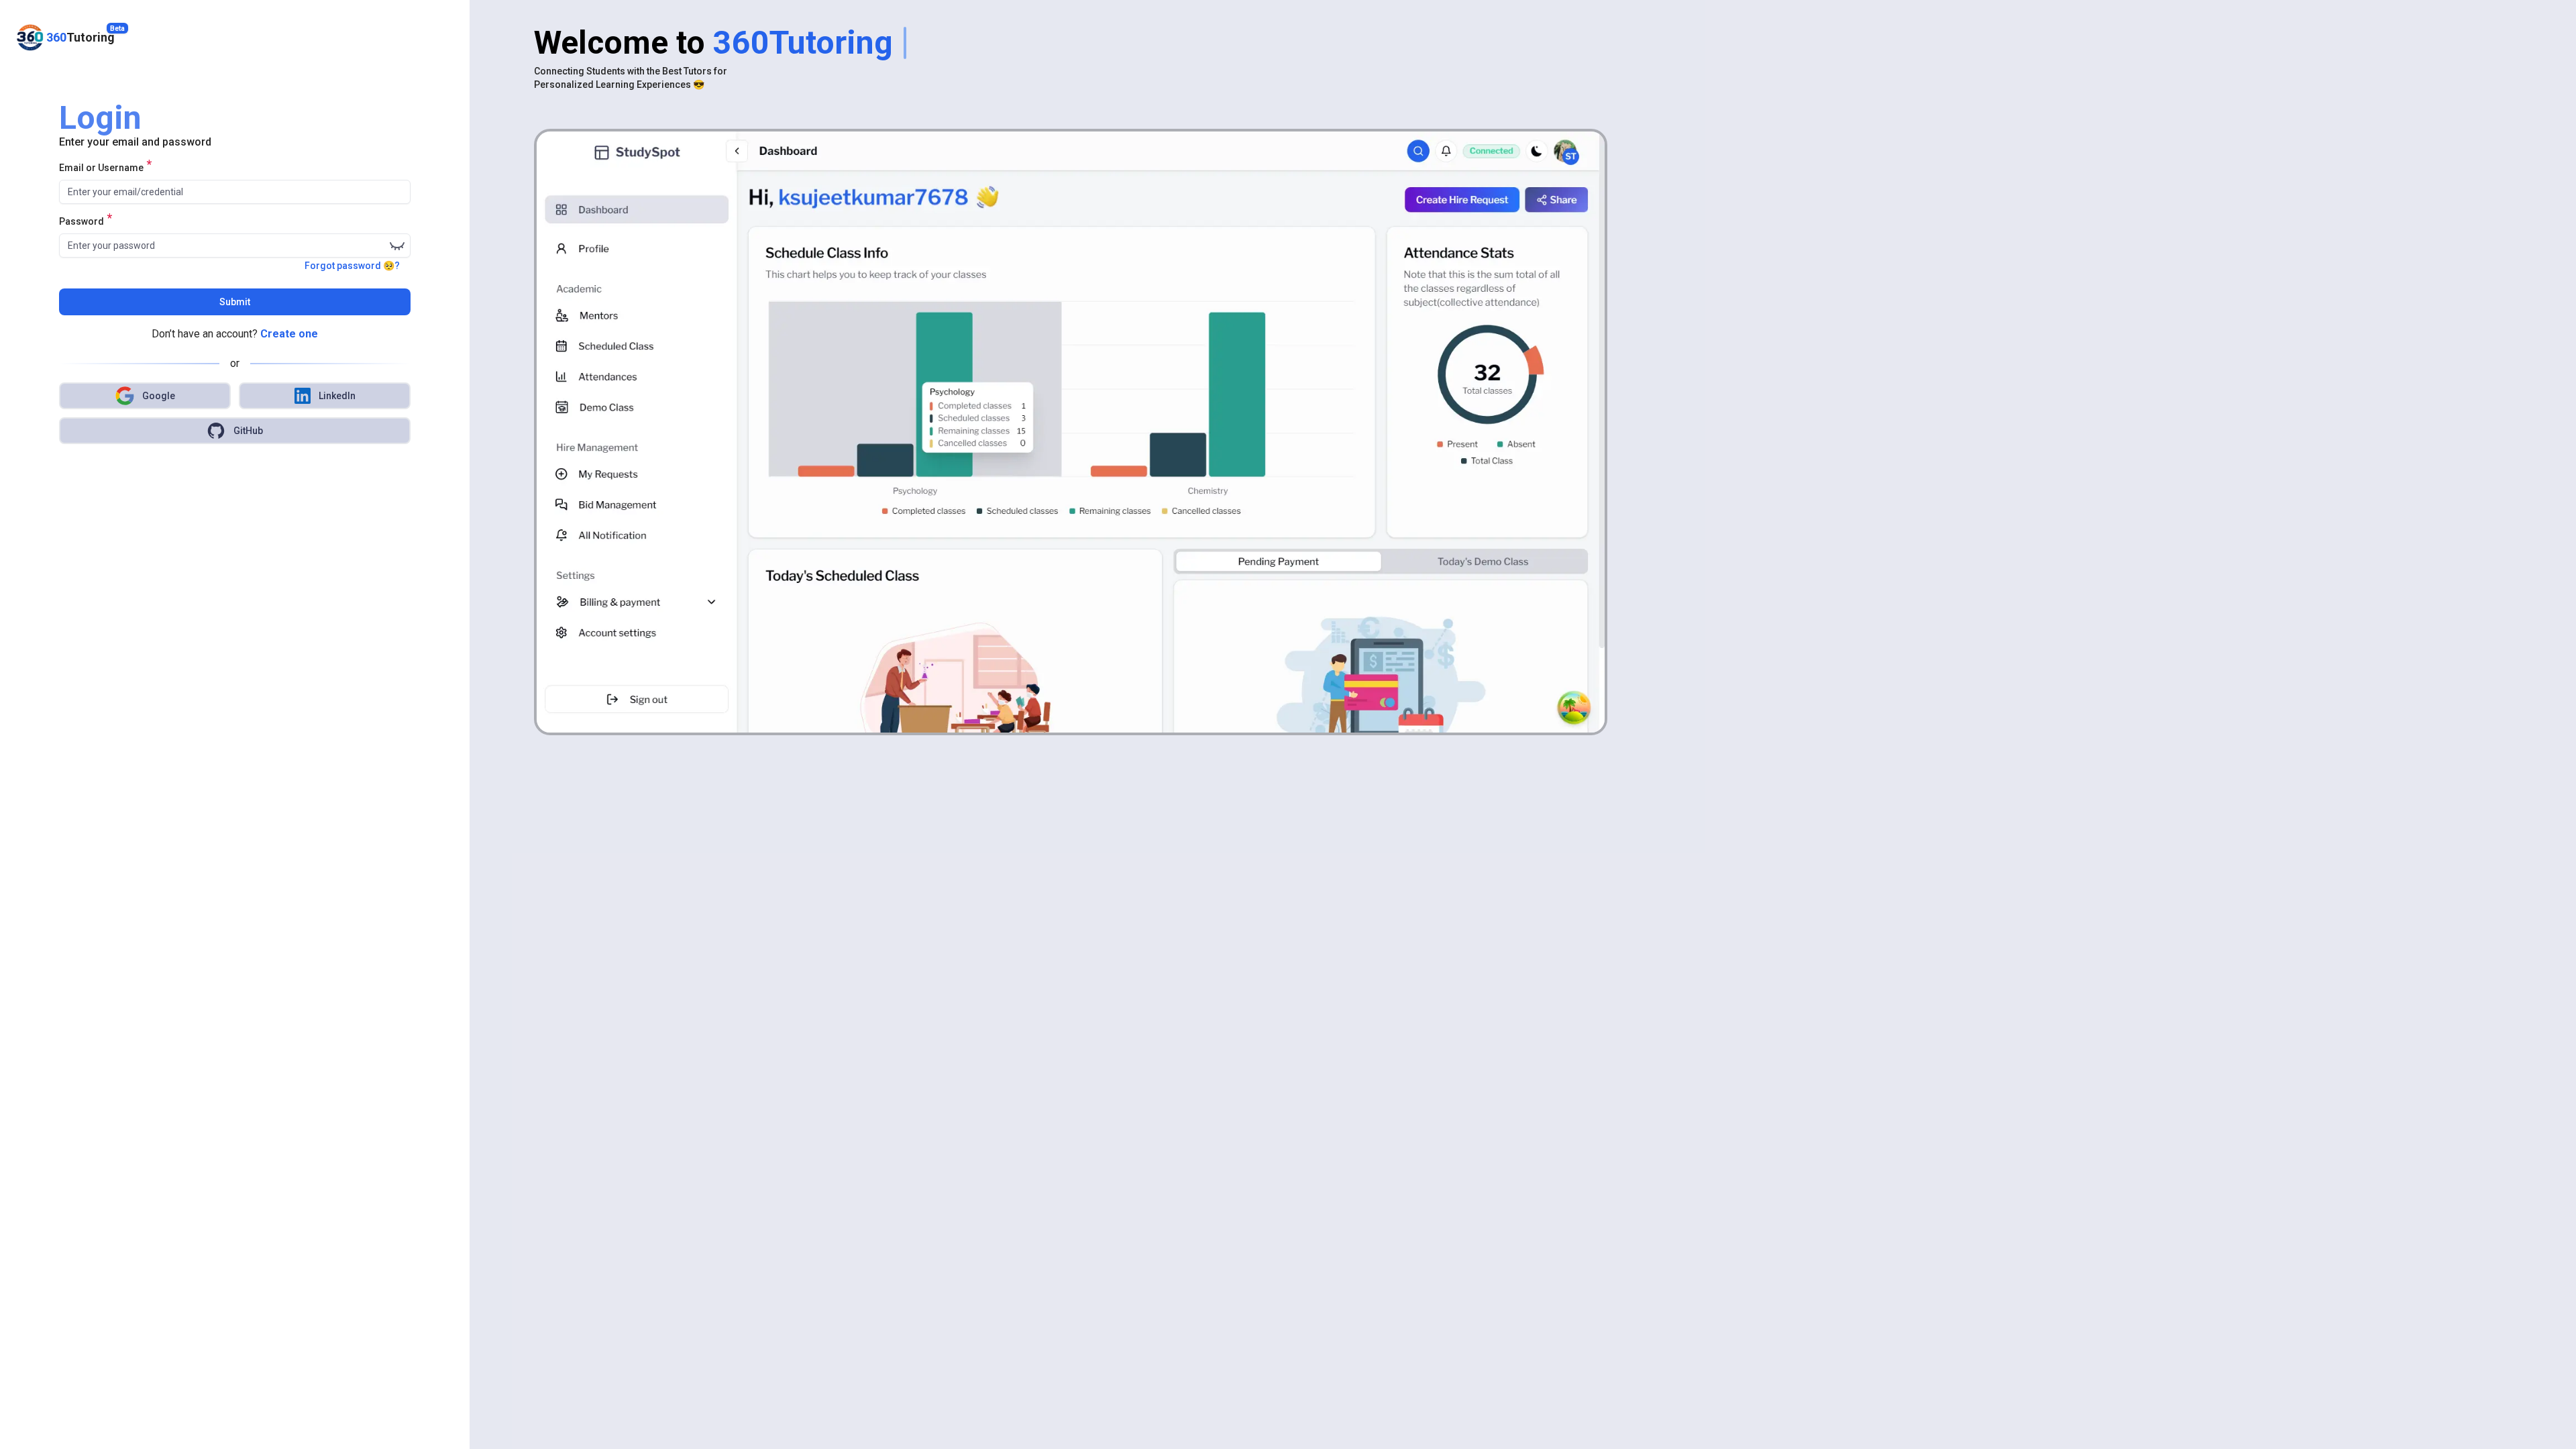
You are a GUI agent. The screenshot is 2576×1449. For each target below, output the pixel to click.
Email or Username (101, 167)
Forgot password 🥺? (352, 266)
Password (82, 221)
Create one (289, 334)
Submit (235, 302)
